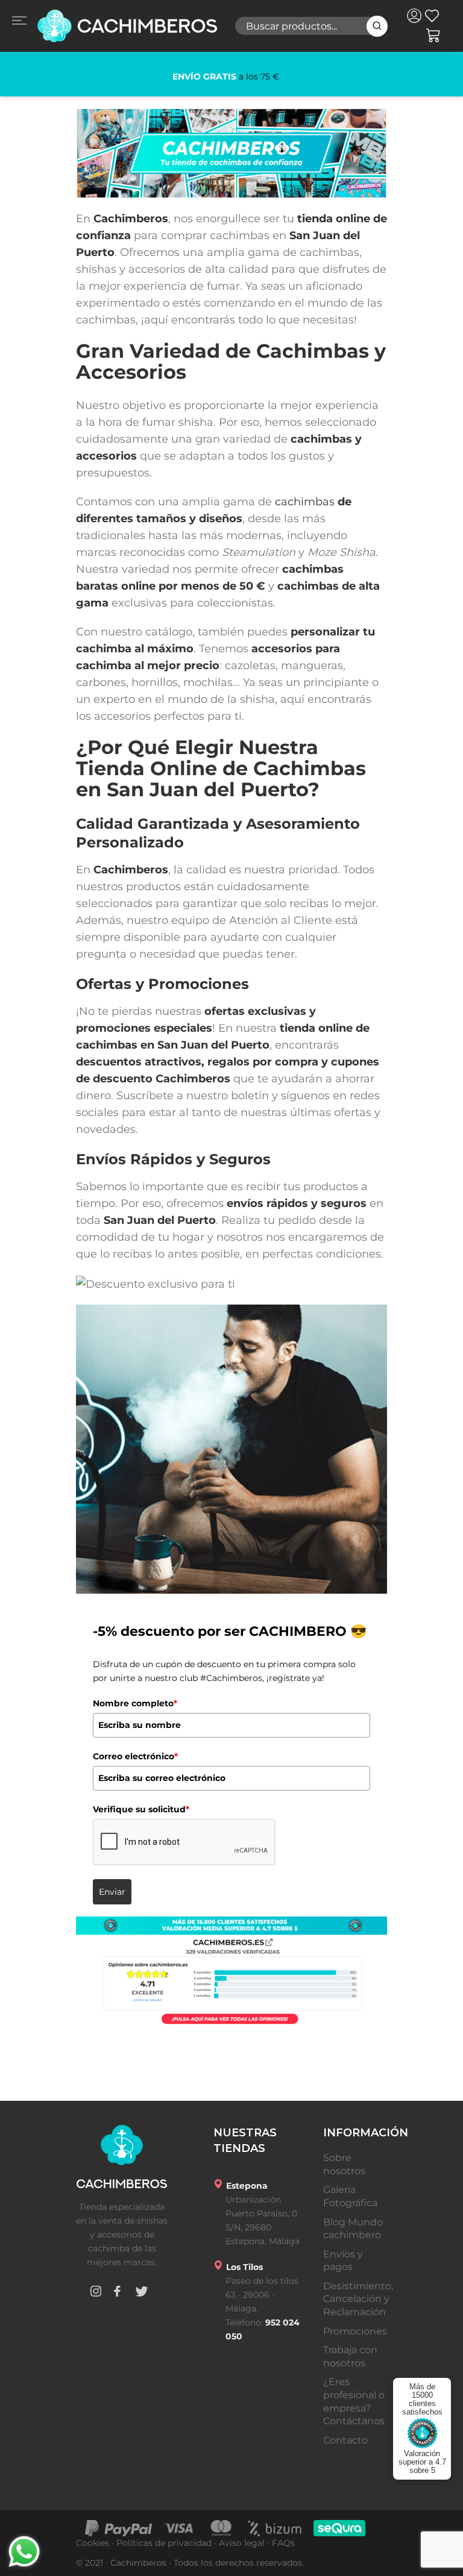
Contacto (345, 2440)
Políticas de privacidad (164, 2543)
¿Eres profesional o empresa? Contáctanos (354, 2401)
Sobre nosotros (344, 2164)
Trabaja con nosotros (350, 2356)
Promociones (355, 2331)
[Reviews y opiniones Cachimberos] (231, 1972)
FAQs (283, 2543)
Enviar (112, 1892)
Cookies (93, 2543)
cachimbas (305, 502)
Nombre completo (135, 1703)
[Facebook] (117, 2293)
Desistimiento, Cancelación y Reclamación (358, 2299)
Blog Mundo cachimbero (353, 2229)
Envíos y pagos (343, 2261)
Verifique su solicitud (141, 1809)
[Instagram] (96, 2293)
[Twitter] (142, 2293)
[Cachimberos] (127, 26)
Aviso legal (242, 2543)
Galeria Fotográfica (350, 2196)
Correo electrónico (135, 1756)
